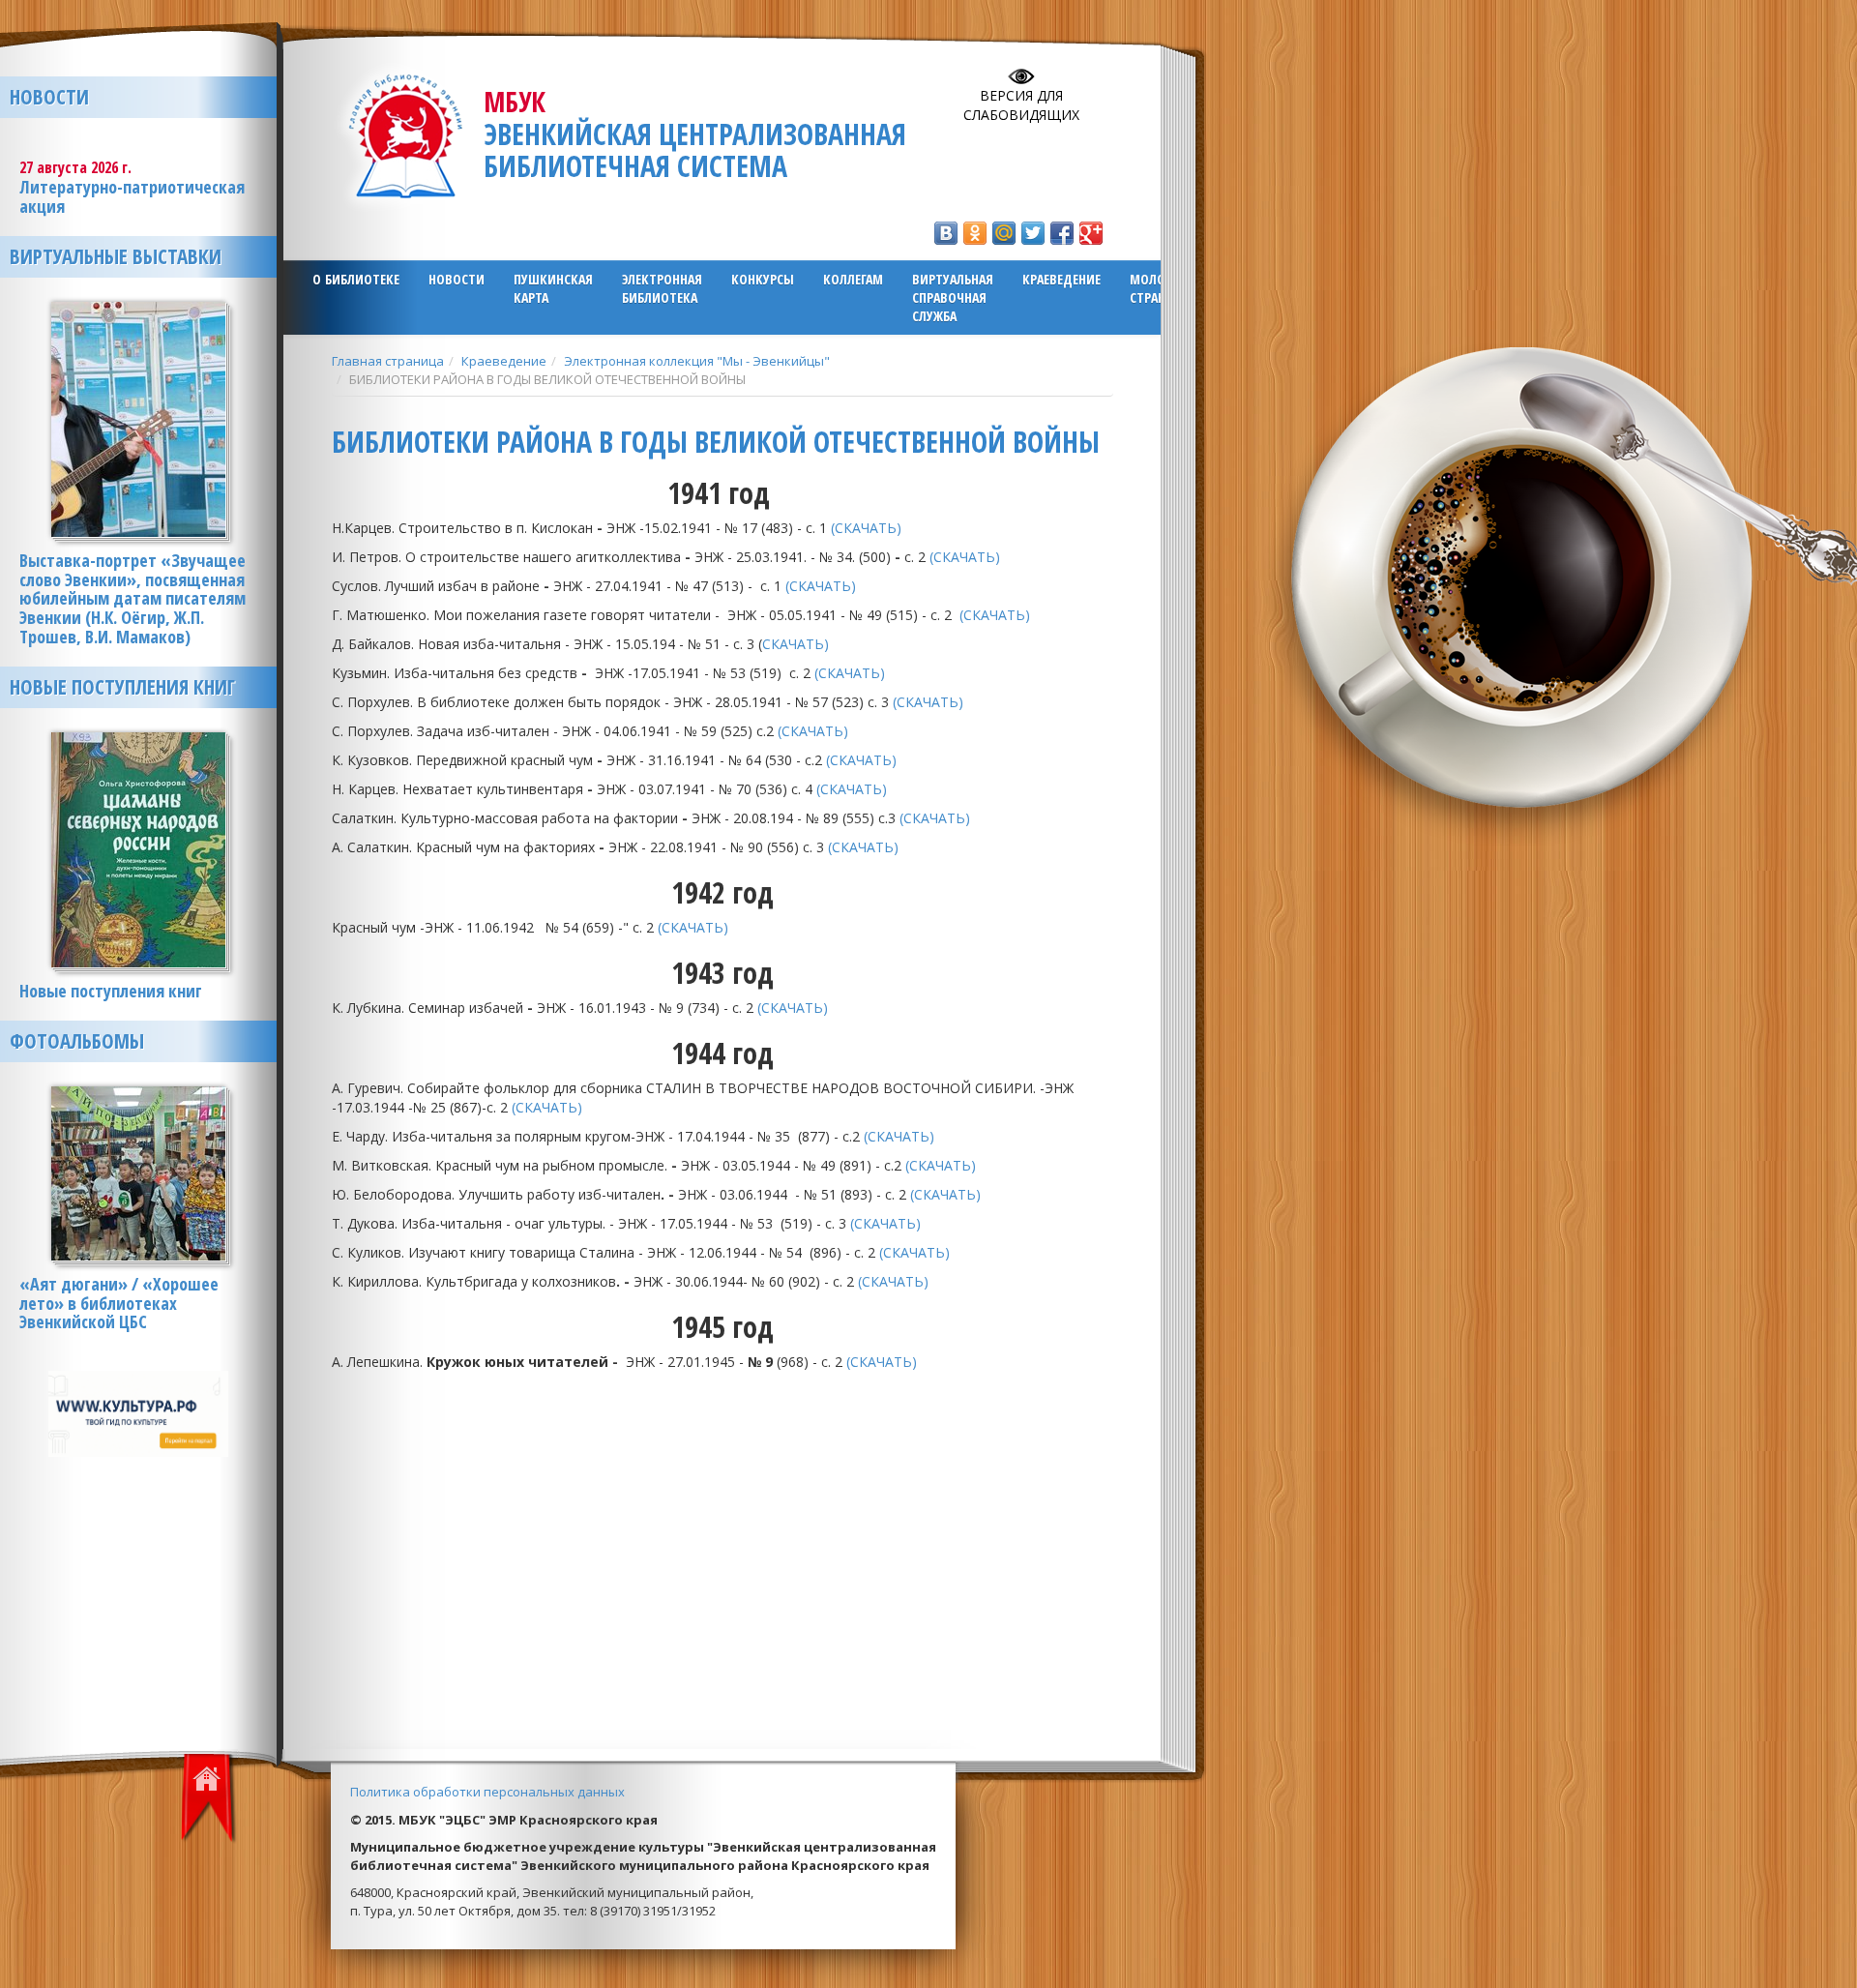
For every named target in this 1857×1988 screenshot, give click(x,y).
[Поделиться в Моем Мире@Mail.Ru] (1004, 233)
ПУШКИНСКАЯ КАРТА (553, 288)
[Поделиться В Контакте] (946, 233)
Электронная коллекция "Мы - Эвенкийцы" (697, 361)
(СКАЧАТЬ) (868, 528)
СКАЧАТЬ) (797, 644)
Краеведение (1061, 279)
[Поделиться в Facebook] (1062, 233)
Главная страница (388, 361)
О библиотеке (356, 279)
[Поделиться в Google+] (1091, 233)
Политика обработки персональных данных (487, 1792)
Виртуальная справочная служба (953, 297)
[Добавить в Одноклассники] (975, 233)
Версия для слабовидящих (1021, 105)
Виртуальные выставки (116, 256)
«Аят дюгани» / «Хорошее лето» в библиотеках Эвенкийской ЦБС (119, 1303)
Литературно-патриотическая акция (132, 196)
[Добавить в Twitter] (1033, 233)
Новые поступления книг (122, 687)
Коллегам (853, 279)
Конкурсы (763, 279)
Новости (457, 279)
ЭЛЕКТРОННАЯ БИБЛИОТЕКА (662, 288)
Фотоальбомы (77, 1041)
